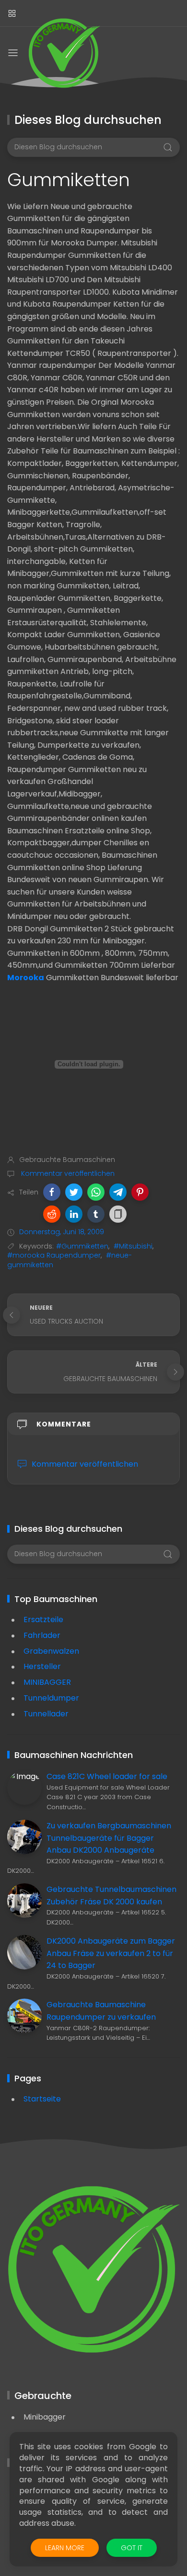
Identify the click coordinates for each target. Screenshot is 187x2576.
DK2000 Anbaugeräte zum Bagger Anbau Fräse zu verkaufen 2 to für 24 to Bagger (111, 1953)
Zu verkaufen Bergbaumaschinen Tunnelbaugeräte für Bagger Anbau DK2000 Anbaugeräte (109, 1838)
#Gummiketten (82, 1246)
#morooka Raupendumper (54, 1255)
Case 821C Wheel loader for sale (107, 1776)
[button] (52, 1192)
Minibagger (45, 2417)
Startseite (42, 2099)
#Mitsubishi (133, 1246)
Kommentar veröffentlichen (67, 1173)
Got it (132, 2548)
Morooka (26, 978)
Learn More (65, 2548)
